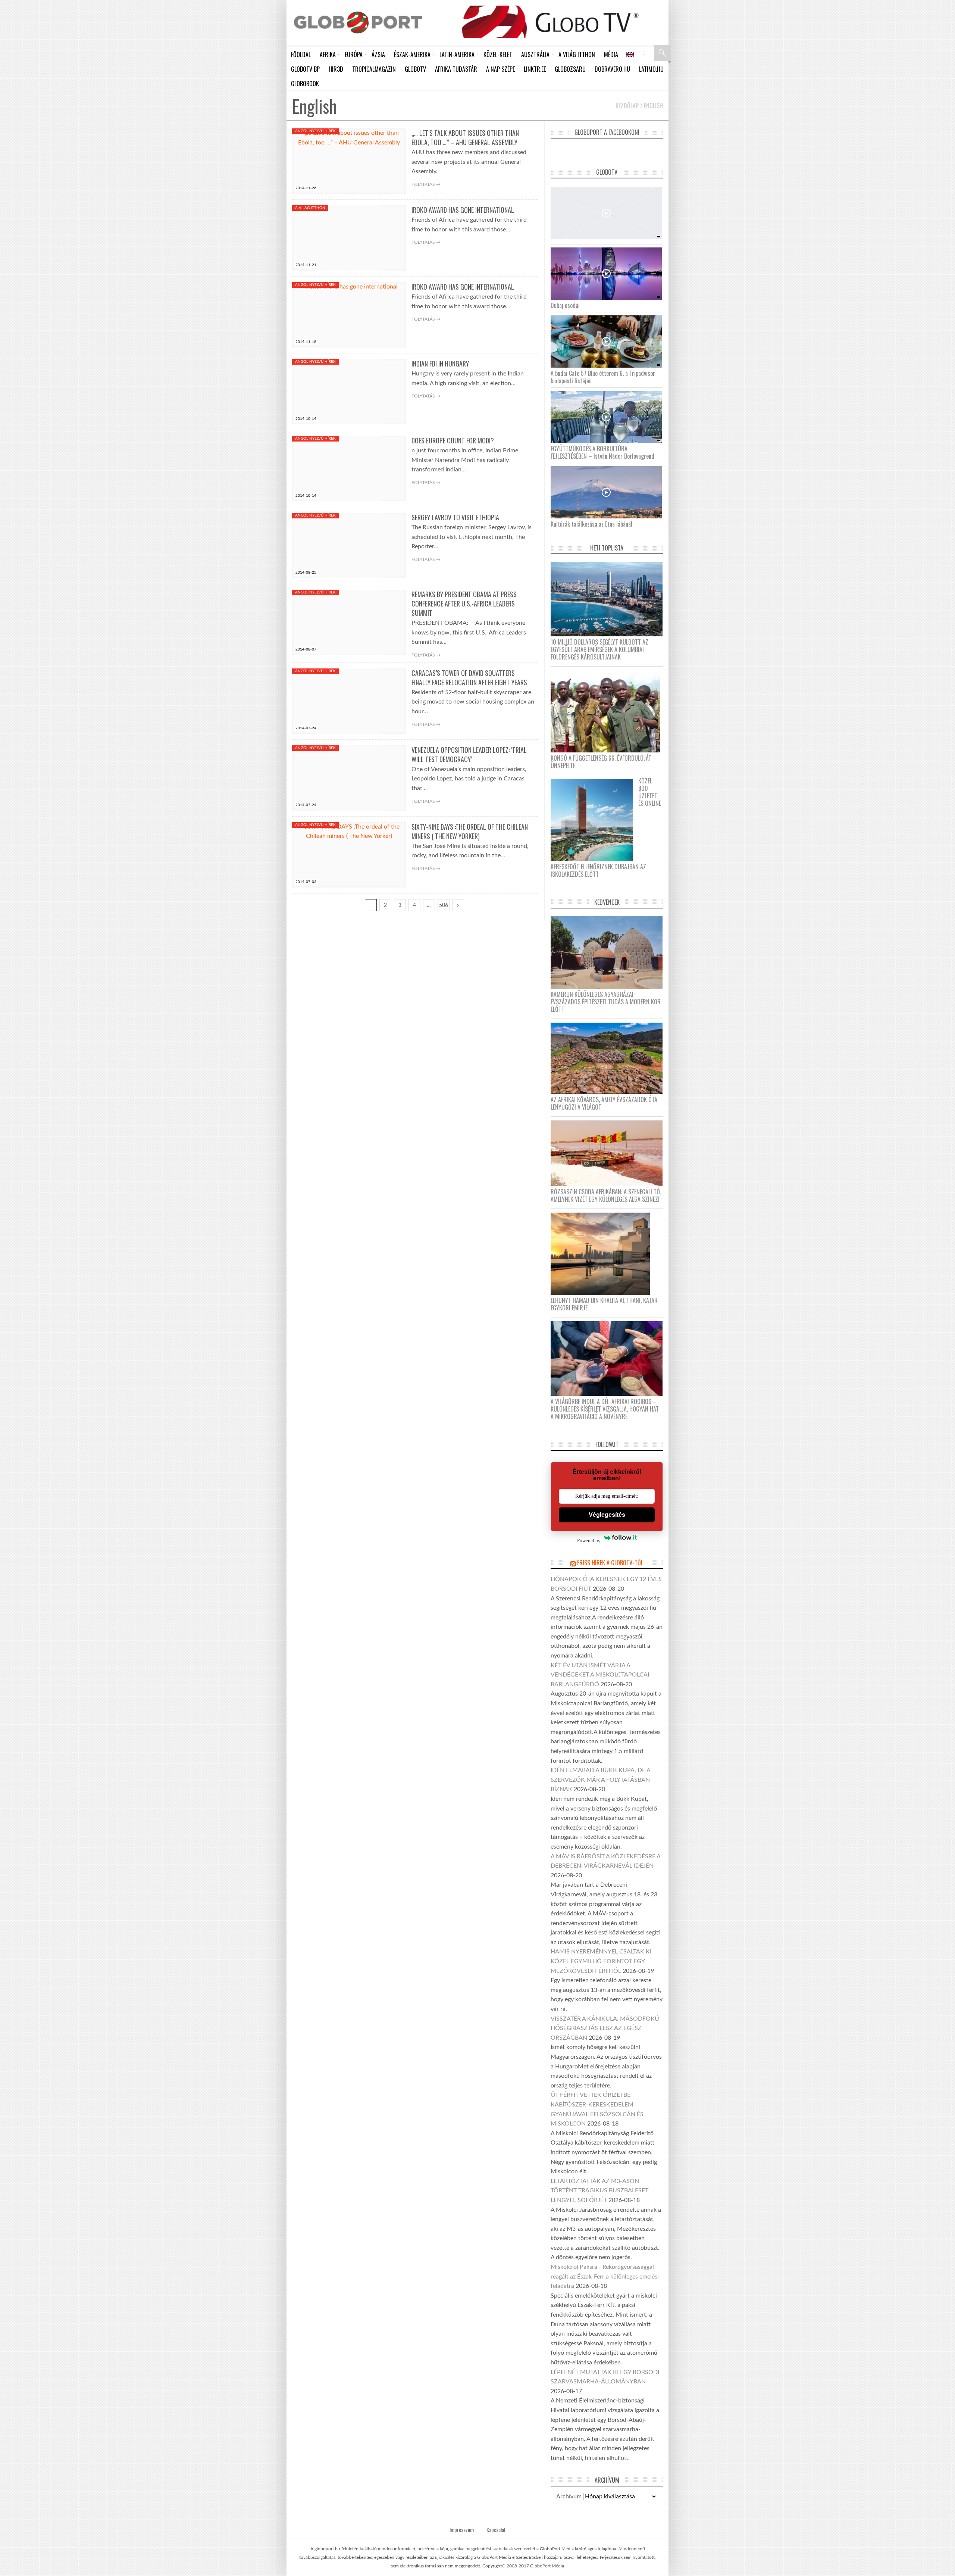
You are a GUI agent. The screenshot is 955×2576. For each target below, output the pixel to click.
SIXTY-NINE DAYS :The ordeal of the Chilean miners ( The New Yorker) (470, 831)
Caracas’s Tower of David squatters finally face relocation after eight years (469, 678)
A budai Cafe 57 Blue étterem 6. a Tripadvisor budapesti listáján (603, 377)
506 (444, 905)
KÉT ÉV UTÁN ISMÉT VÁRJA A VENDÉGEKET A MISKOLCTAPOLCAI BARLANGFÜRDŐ (600, 1675)
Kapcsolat (496, 2530)
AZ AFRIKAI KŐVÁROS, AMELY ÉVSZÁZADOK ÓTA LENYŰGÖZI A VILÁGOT (604, 1103)
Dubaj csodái (565, 305)
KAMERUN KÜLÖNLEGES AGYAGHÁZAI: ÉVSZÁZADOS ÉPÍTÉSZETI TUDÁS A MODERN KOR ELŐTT (606, 1002)
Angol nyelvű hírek (315, 131)
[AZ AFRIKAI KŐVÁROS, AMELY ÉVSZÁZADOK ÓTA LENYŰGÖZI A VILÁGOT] (609, 1058)
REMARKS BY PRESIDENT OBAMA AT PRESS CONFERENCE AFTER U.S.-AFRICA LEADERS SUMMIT (464, 604)
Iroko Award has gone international (463, 210)
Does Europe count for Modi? (453, 440)
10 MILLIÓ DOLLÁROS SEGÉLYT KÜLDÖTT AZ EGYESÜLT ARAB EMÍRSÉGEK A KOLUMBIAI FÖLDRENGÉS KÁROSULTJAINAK (599, 649)
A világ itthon (310, 208)
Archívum (569, 2497)
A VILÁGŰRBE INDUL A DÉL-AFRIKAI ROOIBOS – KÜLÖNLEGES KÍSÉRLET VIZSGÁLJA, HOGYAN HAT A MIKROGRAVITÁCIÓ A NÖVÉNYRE (605, 1409)
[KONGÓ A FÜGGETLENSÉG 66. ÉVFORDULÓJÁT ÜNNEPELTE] (608, 711)
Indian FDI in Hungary (440, 364)
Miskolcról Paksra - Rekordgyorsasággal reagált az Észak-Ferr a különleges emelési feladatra (605, 2276)
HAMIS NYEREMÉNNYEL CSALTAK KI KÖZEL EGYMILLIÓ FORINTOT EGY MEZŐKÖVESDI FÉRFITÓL (601, 1961)
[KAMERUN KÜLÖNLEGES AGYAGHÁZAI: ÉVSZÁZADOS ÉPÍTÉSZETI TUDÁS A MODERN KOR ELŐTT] (609, 952)
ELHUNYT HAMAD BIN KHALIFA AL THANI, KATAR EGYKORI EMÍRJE (604, 1304)
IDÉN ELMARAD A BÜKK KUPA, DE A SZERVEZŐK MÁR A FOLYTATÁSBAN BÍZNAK (600, 1780)
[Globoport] (358, 22)
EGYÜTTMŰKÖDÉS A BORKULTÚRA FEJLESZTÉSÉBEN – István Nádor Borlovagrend (602, 452)
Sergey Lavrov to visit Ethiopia (455, 517)
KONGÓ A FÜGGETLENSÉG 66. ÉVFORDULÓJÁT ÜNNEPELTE (601, 762)
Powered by (589, 1540)
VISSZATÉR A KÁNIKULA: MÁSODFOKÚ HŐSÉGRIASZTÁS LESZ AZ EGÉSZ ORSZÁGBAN (605, 2028)
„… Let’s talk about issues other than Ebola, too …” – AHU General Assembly (465, 138)
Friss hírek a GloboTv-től (610, 1563)
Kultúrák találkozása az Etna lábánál (591, 524)
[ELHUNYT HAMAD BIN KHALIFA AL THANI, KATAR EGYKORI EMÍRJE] (603, 1253)
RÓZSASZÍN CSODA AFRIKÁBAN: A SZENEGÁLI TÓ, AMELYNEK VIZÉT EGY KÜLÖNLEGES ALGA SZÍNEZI (606, 1195)
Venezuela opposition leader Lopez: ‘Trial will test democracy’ (469, 754)
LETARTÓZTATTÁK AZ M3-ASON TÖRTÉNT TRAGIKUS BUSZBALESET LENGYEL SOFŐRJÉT (599, 2191)
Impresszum (462, 2530)
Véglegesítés (607, 1515)
